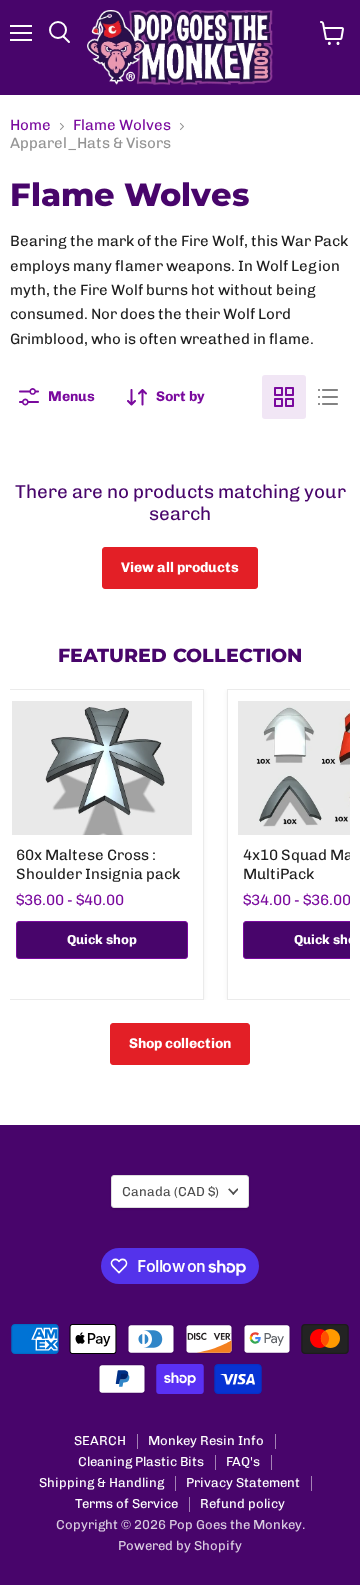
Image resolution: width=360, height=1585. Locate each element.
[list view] (328, 397)
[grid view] (284, 397)
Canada (170, 1191)
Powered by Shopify (180, 1545)
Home (30, 125)
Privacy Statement (243, 1482)
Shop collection (180, 1043)
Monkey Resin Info (206, 1440)
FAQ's (243, 1461)
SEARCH (100, 1440)
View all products (180, 567)
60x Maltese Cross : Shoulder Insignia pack (98, 865)
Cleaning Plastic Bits (141, 1461)
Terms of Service (126, 1503)
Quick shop (102, 939)
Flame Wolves (122, 125)
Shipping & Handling (101, 1482)
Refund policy (242, 1503)
